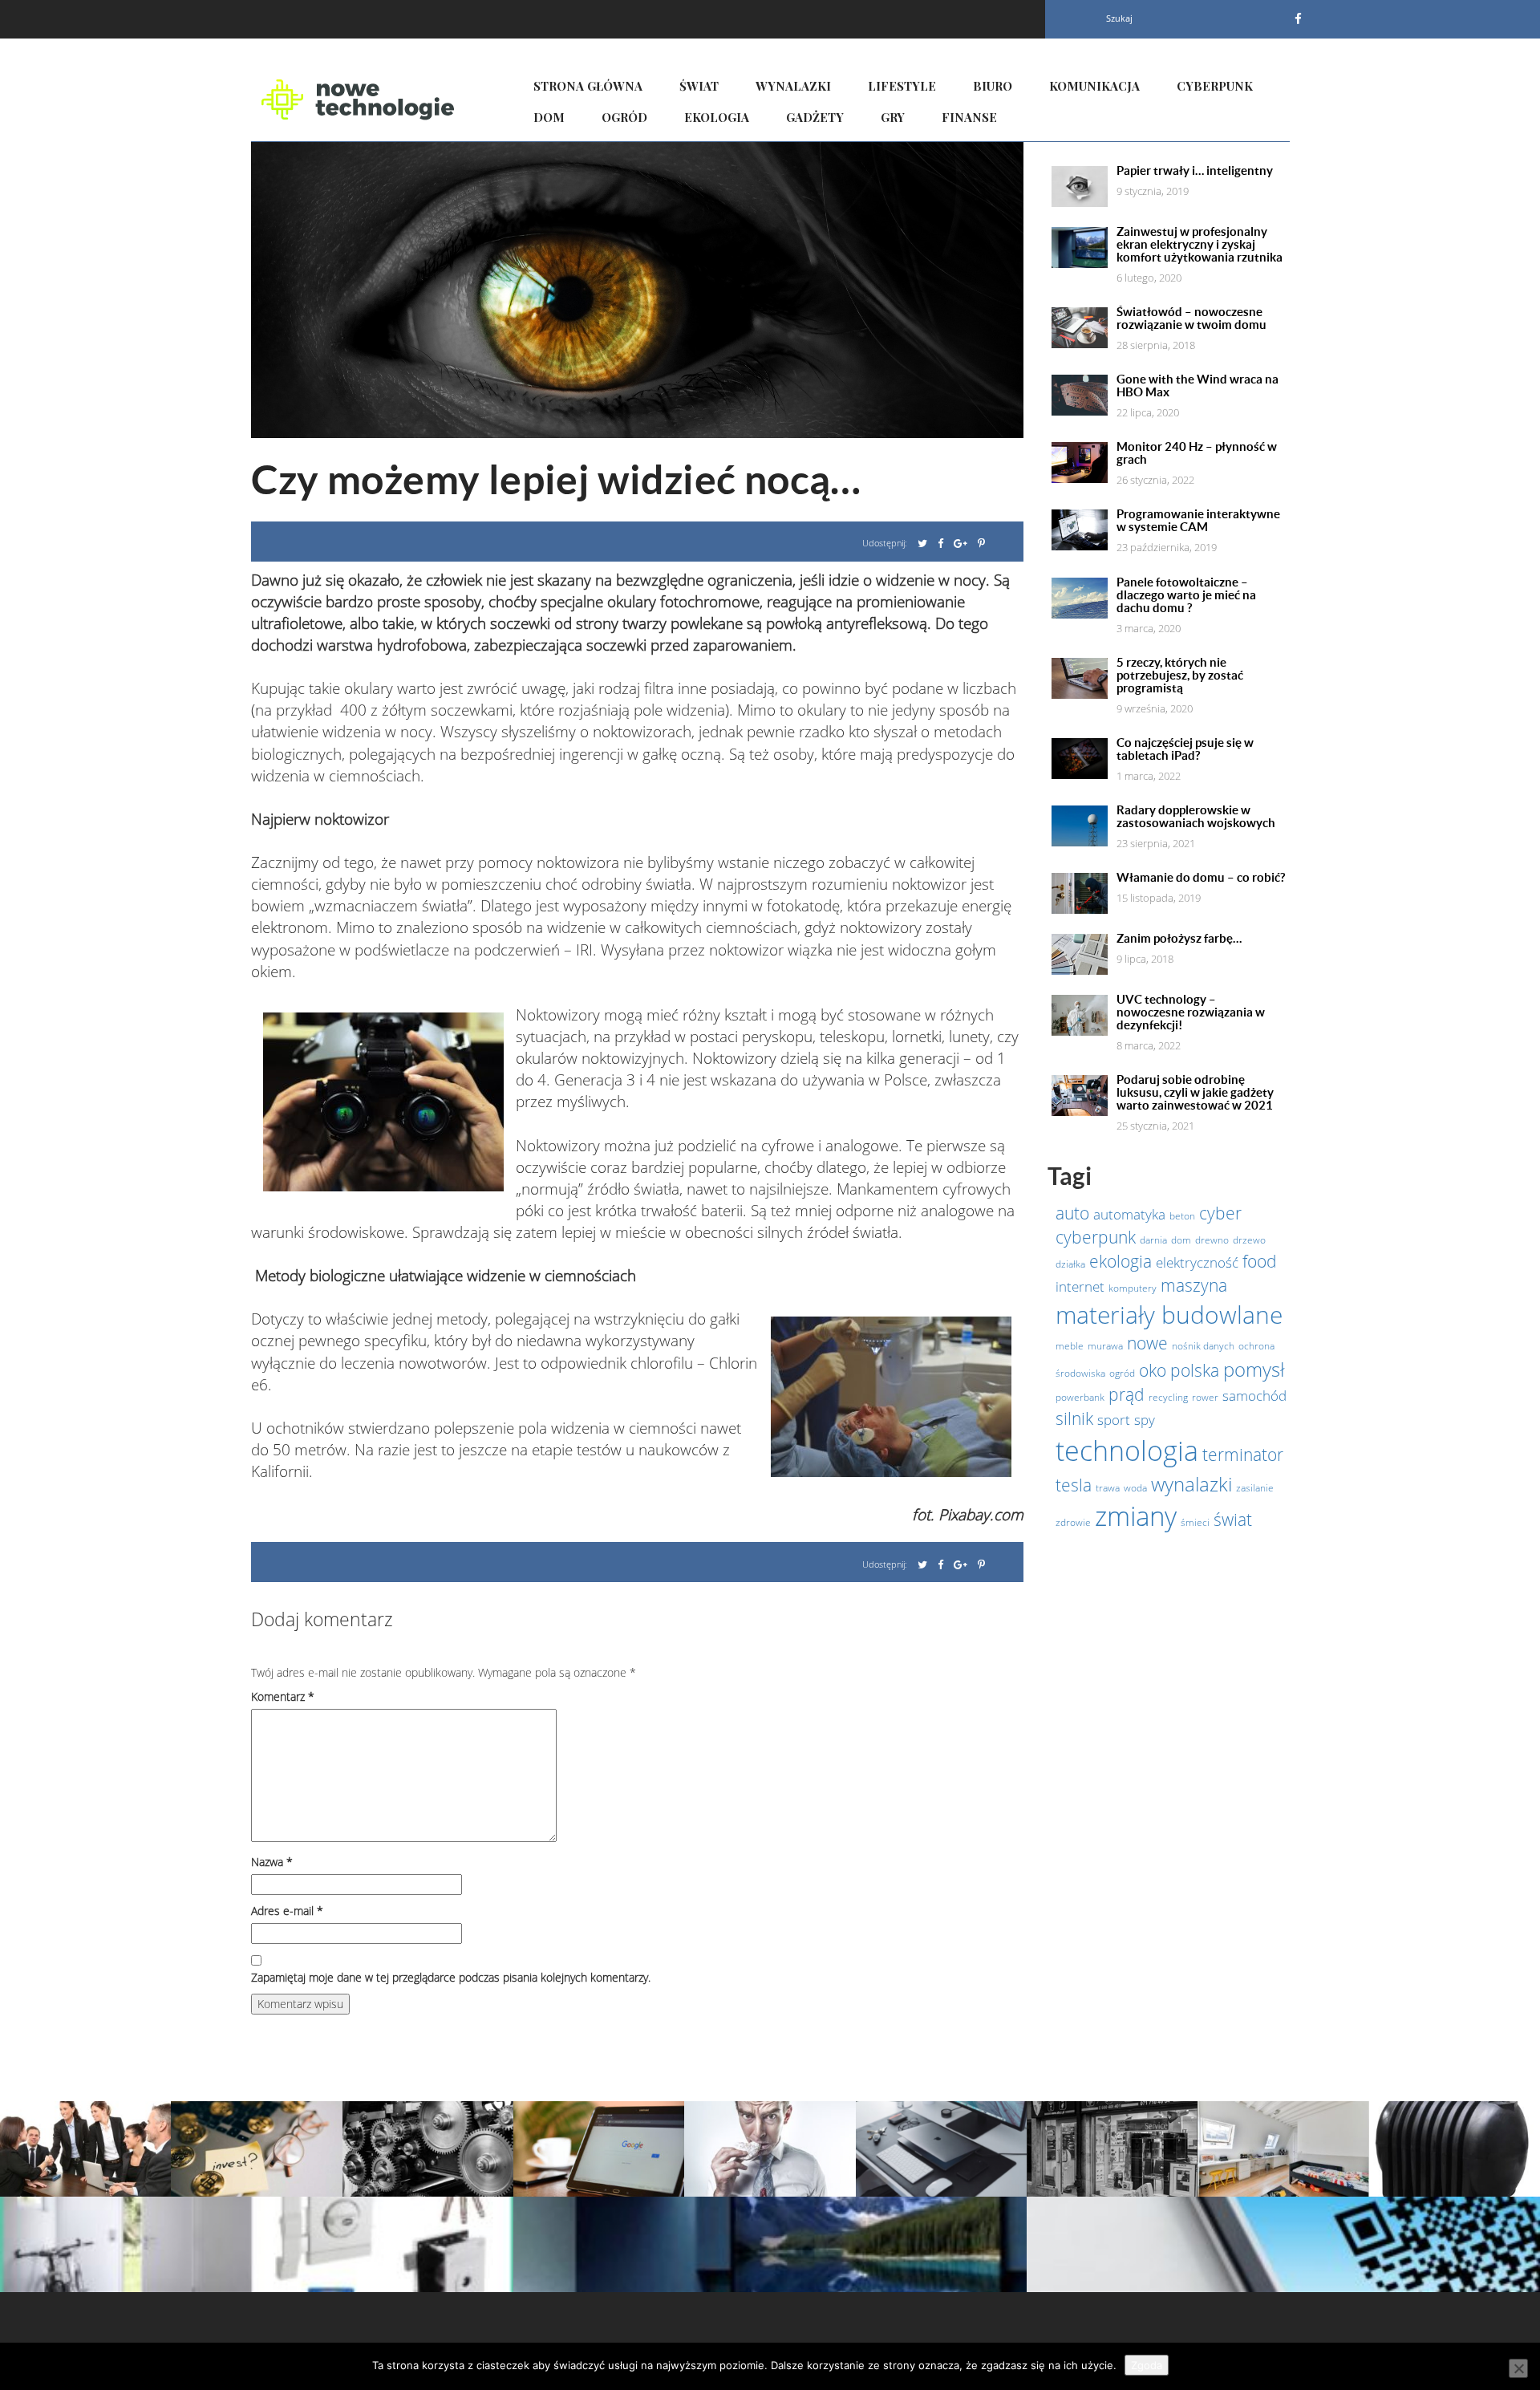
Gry (893, 117)
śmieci (1195, 1522)
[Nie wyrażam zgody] (1518, 2368)
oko (1153, 1370)
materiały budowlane (1169, 1315)
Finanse (969, 117)
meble (1070, 1346)
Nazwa (272, 1862)
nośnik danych (1203, 1346)
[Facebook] (1298, 18)
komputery (1133, 1288)
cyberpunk (1096, 1237)
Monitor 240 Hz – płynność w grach (1197, 453)
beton (1182, 1216)
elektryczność (1197, 1262)
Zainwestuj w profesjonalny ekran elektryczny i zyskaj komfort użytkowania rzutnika (1200, 245)
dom (1181, 1240)
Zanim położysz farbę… (1179, 939)
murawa (1105, 1346)
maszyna (1194, 1285)
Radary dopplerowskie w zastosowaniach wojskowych (1196, 817)
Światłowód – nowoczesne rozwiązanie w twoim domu (1191, 319)
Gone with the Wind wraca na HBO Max (1198, 386)
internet (1080, 1286)
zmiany (1136, 1516)
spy (1145, 1419)
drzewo (1249, 1240)
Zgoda (1147, 2365)
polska (1195, 1370)
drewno (1212, 1240)
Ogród (624, 117)
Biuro (993, 86)
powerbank (1080, 1397)
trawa (1108, 1488)
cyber (1220, 1213)
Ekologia (717, 117)
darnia (1153, 1240)
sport (1114, 1419)
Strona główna (588, 86)
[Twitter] (922, 544)
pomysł (1254, 1369)
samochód (1254, 1395)
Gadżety (815, 117)
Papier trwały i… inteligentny (1195, 171)
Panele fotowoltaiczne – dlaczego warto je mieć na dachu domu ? (1186, 595)
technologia (1127, 1451)
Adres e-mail (287, 1911)
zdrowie (1073, 1522)
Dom (549, 117)
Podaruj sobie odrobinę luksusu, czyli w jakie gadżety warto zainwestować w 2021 (1195, 1093)
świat (1233, 1520)
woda (1135, 1488)
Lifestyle (902, 86)
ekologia (1121, 1261)
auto (1072, 1213)
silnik (1074, 1418)
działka (1070, 1264)
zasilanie (1255, 1488)
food (1260, 1261)
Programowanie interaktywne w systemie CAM (1198, 521)
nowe (1147, 1343)
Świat (699, 86)
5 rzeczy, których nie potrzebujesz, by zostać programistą (1180, 676)
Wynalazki (793, 86)
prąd (1127, 1394)
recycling (1168, 1397)
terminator (1243, 1455)
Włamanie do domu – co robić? (1201, 878)
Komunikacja (1094, 86)
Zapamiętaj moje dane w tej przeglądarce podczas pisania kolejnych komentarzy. (451, 1977)
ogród (1122, 1373)
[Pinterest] (981, 544)
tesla (1074, 1485)
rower (1205, 1397)
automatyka (1129, 1214)
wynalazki (1191, 1484)
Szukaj (1119, 18)
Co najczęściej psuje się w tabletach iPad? (1185, 749)
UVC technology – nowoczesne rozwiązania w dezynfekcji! (1191, 1012)
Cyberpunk (1215, 86)
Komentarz (283, 1696)
